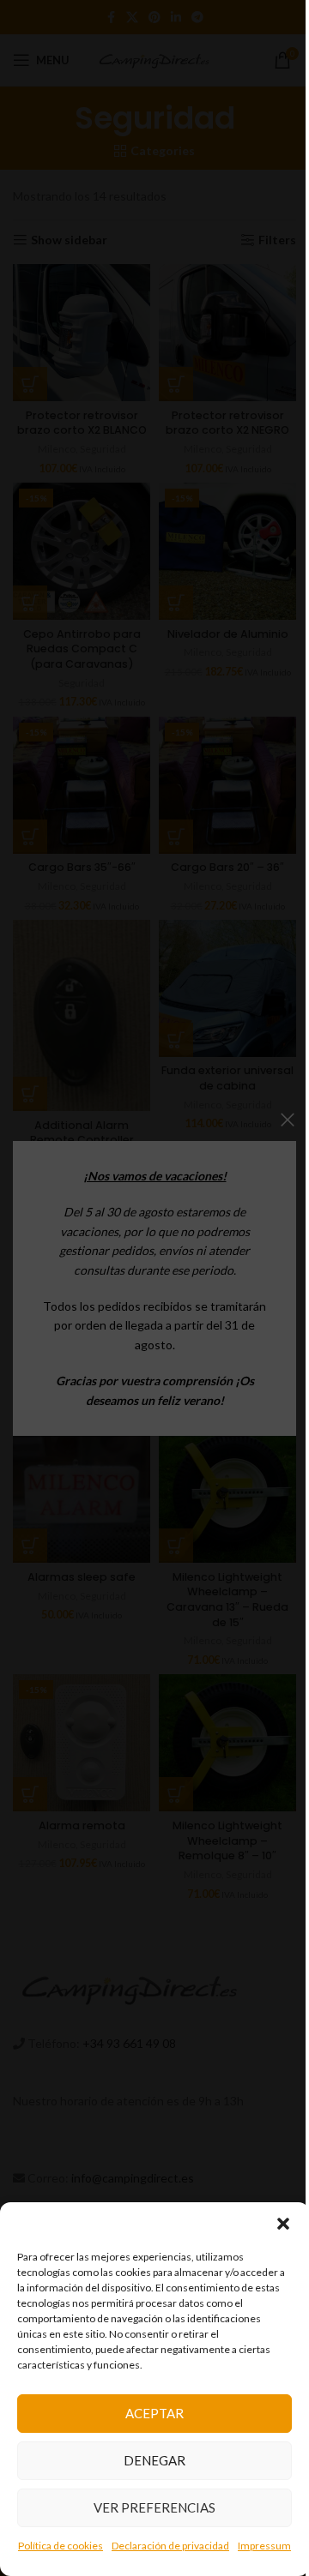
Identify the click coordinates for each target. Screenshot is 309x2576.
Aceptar (154, 2413)
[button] (283, 2224)
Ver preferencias (154, 2507)
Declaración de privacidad (170, 2546)
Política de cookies (61, 2546)
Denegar (154, 2460)
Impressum (264, 2546)
